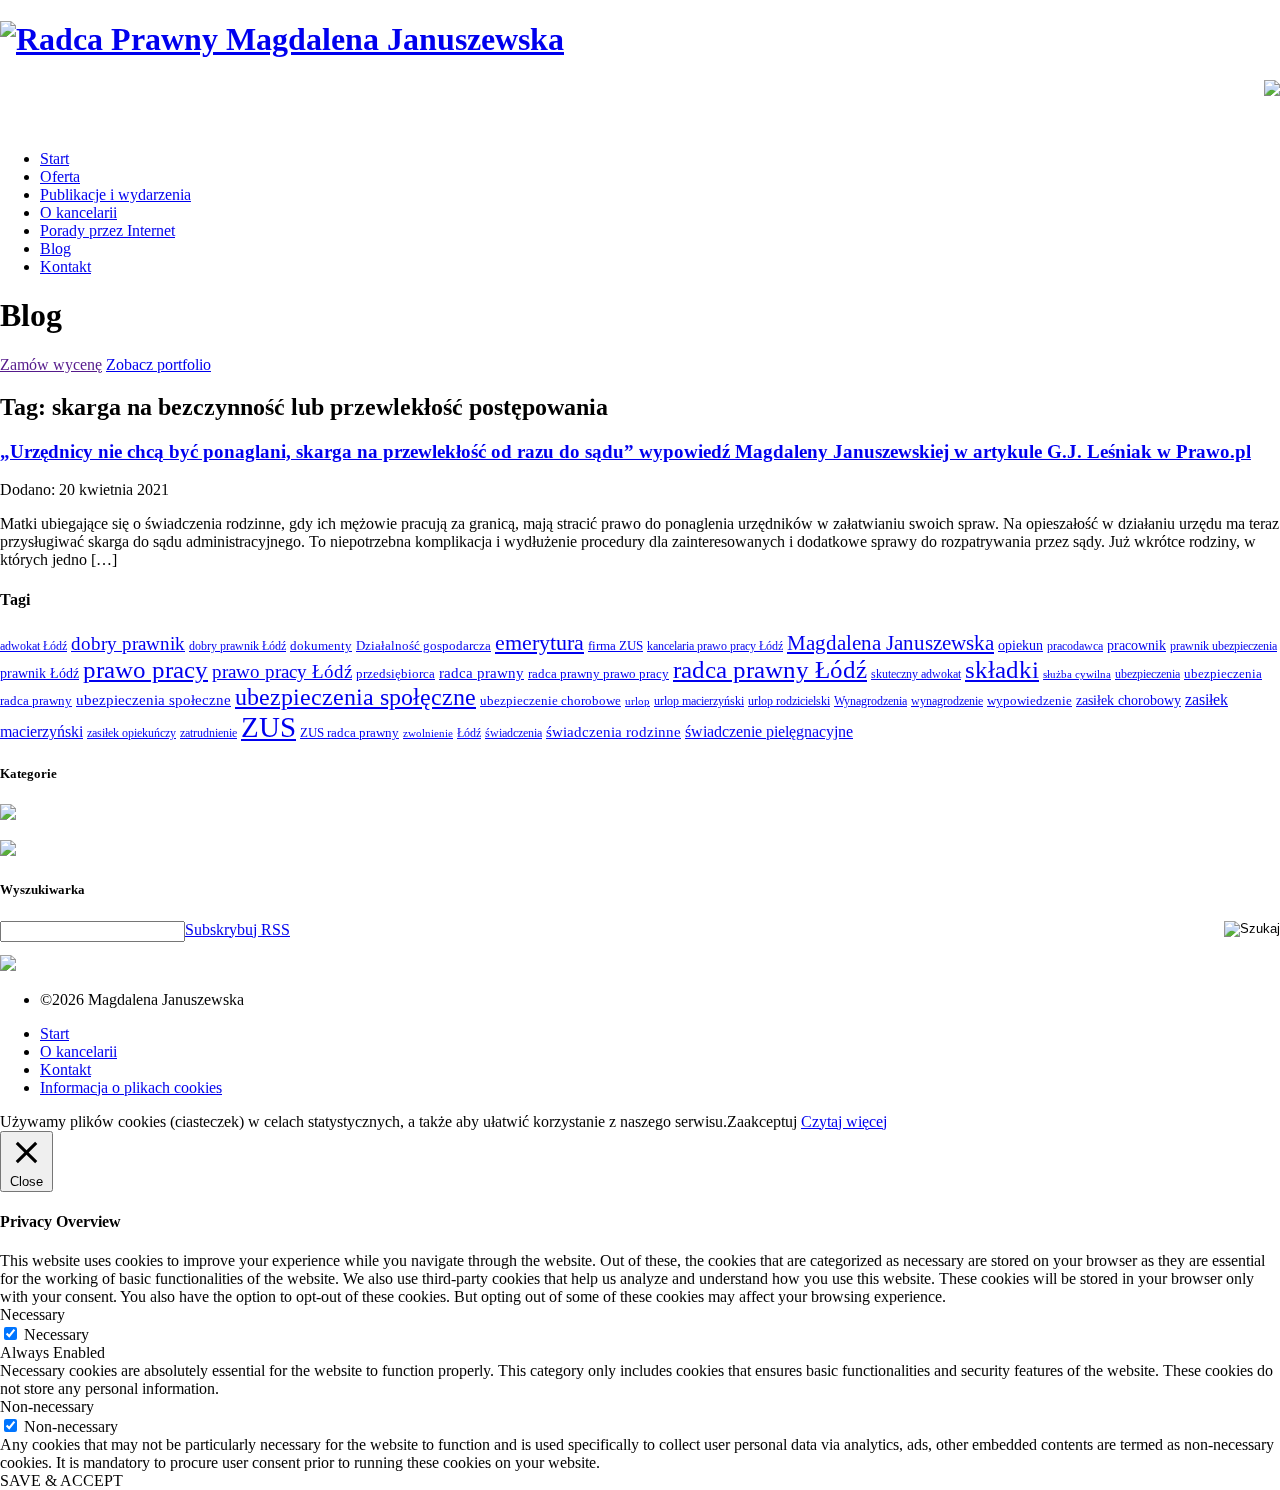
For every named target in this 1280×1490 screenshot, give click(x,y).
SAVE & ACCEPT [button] (61, 1480)
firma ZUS (615, 645)
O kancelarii (78, 212)
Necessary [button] (32, 1314)
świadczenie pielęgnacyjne (769, 731)
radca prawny (481, 672)
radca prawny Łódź (770, 669)
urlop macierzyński (699, 701)
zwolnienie (428, 733)
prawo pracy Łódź (282, 671)
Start (54, 158)
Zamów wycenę (51, 364)
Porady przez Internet (107, 230)
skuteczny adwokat (916, 674)
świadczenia (513, 733)
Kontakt (65, 266)
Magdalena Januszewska (890, 643)
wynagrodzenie (947, 701)
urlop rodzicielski (789, 701)
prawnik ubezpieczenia (1223, 646)
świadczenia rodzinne (613, 731)
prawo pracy (145, 669)
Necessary (56, 1334)
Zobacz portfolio (158, 364)
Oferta (60, 176)
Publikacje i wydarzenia (115, 194)
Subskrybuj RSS (237, 929)
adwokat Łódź (33, 646)
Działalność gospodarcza (423, 645)
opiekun (1020, 645)
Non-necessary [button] (47, 1406)
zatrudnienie (208, 733)
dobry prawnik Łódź (237, 646)
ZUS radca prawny (349, 732)
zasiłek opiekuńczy (131, 733)
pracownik (1136, 645)
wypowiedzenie (1029, 700)
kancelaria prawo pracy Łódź (715, 646)
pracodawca (1075, 646)
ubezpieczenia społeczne (153, 699)
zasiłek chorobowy (1128, 700)
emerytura (539, 642)
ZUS (268, 727)
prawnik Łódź (39, 673)
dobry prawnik (128, 643)
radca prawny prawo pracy (598, 673)
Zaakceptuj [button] (762, 1121)
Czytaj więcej (844, 1121)
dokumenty (321, 645)
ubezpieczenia (1147, 674)
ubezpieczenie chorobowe (550, 700)
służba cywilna (1077, 674)
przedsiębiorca (395, 673)
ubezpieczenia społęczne (355, 697)
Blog (55, 248)
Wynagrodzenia (870, 701)
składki (1002, 669)
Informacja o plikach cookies (131, 1087)
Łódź (469, 733)
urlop (637, 701)
